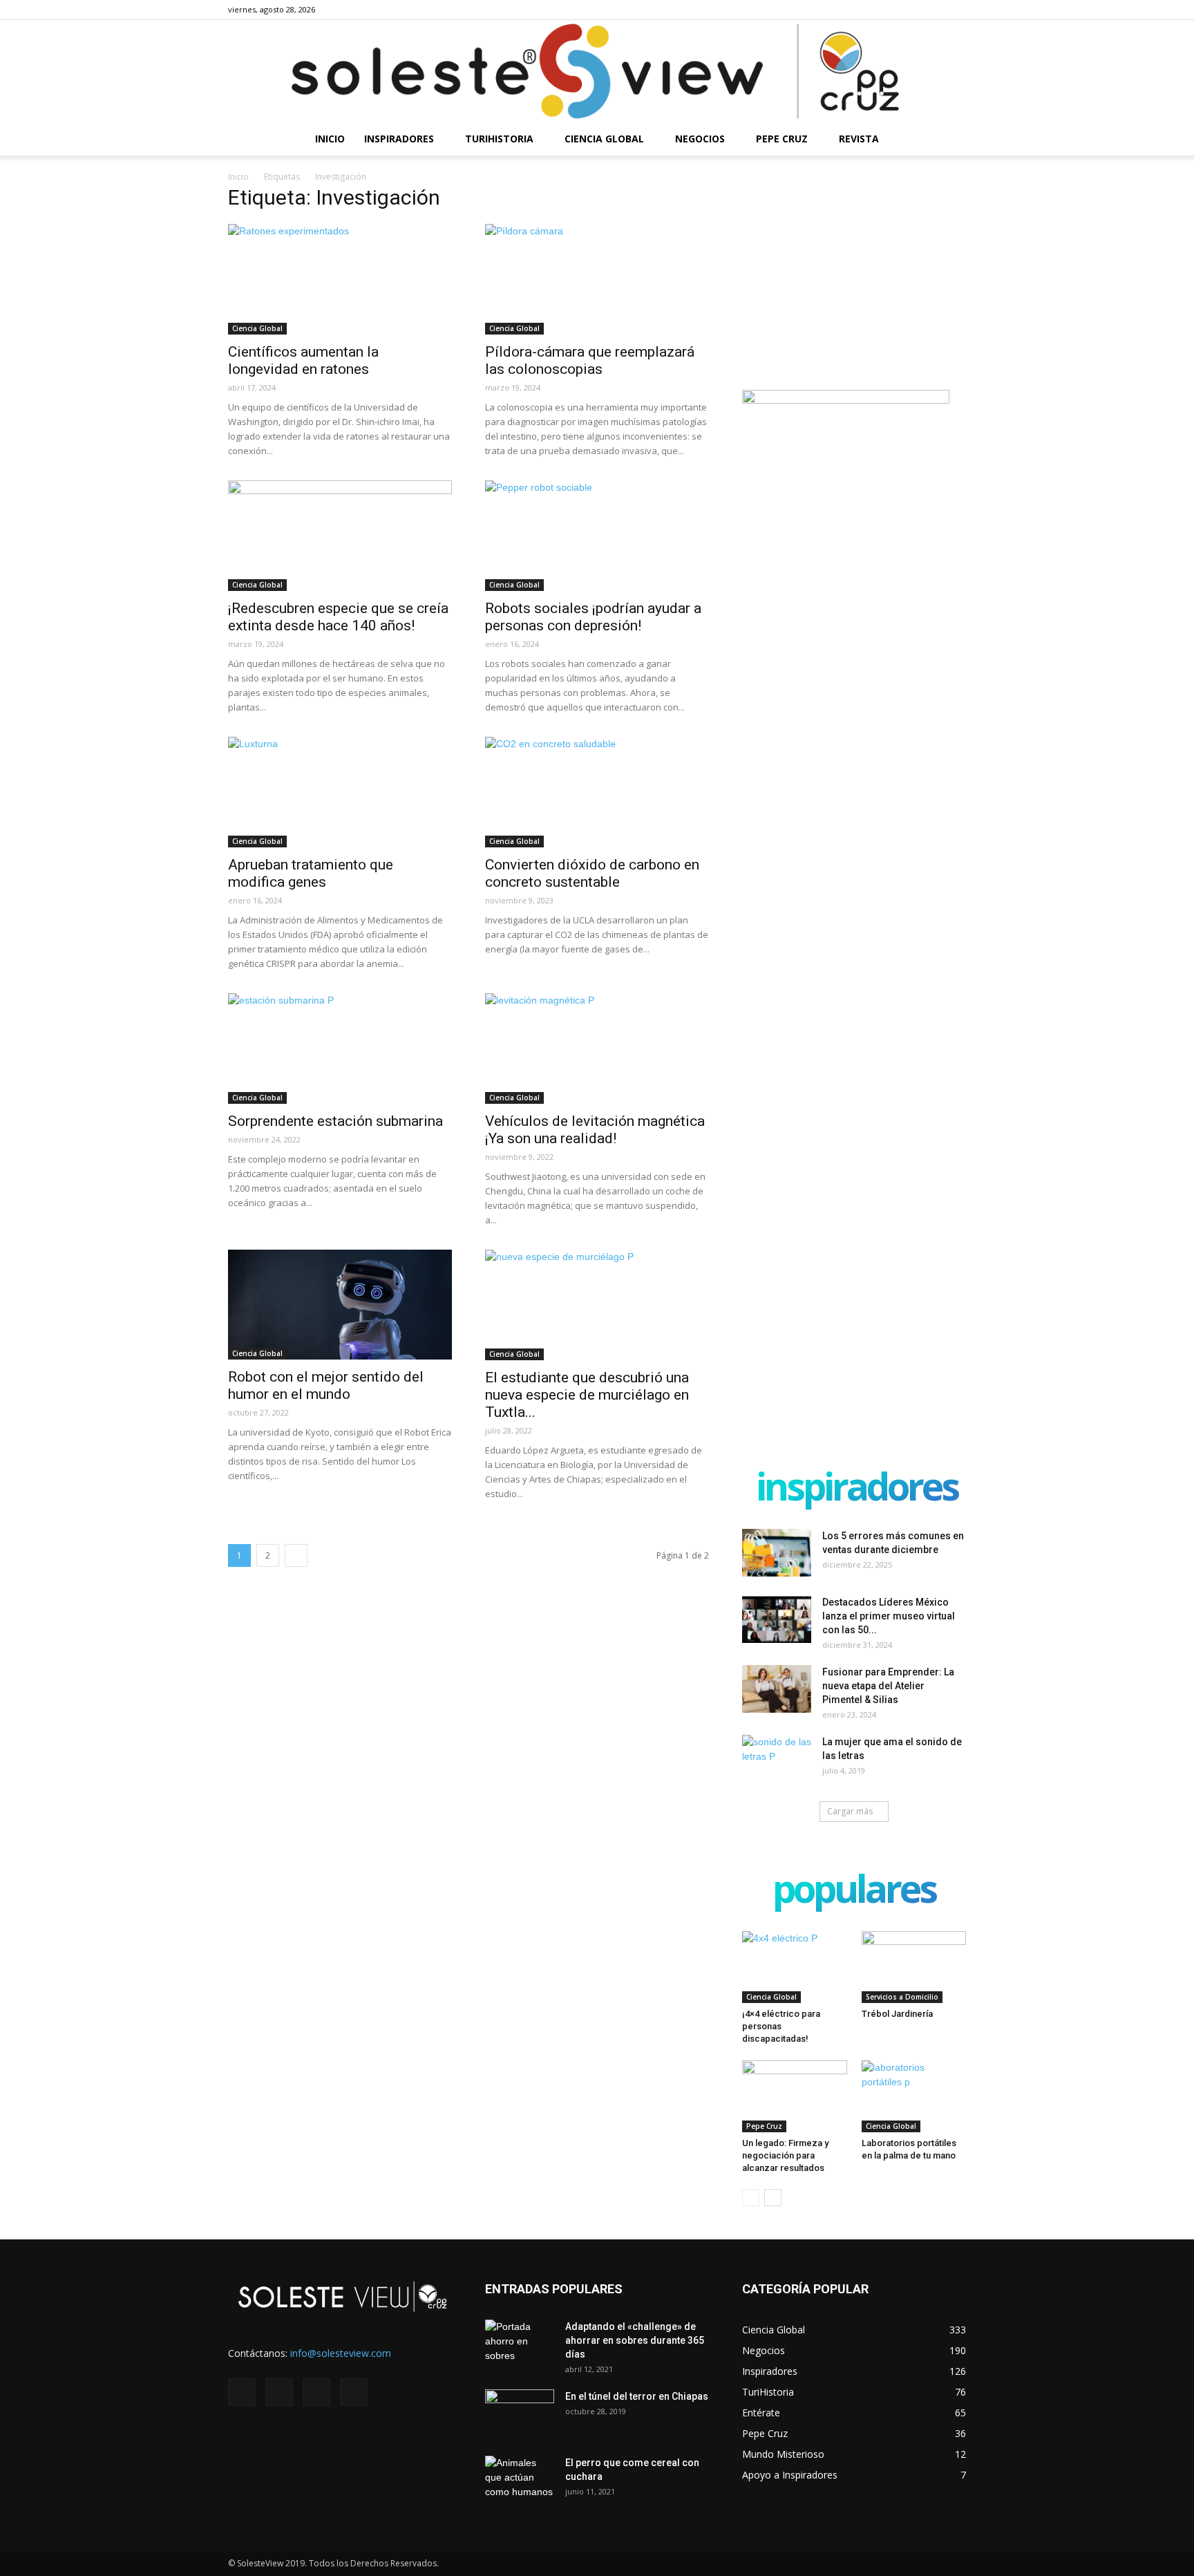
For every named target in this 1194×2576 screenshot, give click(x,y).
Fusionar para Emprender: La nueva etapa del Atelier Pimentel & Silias (888, 1686)
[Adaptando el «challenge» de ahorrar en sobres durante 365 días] (520, 2344)
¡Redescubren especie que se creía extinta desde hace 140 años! (338, 617)
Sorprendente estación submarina (335, 1121)
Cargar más (850, 1811)
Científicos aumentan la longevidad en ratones (303, 360)
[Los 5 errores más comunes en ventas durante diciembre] (777, 1553)
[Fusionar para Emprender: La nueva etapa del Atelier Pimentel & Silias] (777, 1689)
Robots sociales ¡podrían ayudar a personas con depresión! (593, 617)
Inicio (330, 139)
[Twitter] (933, 10)
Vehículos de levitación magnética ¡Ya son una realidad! (595, 1130)
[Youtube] (956, 10)
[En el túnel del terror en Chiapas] (520, 2414)
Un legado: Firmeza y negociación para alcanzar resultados (785, 2155)
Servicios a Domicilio (902, 1997)
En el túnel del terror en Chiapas (637, 2396)
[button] (949, 140)
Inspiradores (399, 139)
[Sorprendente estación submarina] (340, 1049)
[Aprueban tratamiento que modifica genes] (340, 792)
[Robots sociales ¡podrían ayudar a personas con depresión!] (597, 536)
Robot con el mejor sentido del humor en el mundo (326, 1385)
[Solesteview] (597, 71)
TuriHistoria (499, 139)
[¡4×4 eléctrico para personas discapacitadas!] (795, 1967)
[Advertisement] (854, 277)
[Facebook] (887, 10)
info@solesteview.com (341, 2353)
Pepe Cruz (782, 139)
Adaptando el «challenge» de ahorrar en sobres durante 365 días (635, 2340)
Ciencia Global (604, 139)
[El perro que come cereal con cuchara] (520, 2480)
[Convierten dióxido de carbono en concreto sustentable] (597, 792)
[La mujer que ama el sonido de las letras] (777, 1759)
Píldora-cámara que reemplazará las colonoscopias (590, 360)
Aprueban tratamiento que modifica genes (311, 873)
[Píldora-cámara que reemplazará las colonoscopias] (597, 279)
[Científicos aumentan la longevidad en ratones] (340, 279)
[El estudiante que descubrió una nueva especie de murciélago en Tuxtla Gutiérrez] (597, 1305)
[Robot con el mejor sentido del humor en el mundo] (340, 1305)
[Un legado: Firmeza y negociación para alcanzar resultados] (795, 2096)
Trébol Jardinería (897, 2014)
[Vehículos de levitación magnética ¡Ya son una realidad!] (597, 1049)
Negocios (700, 139)
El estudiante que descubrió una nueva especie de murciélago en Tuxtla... (587, 1395)
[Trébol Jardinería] (914, 1967)
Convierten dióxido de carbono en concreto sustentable (592, 873)
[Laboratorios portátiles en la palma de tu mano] (914, 2096)
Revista (859, 139)
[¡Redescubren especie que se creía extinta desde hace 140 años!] (340, 536)
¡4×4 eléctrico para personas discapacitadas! (781, 2026)
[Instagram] (910, 10)
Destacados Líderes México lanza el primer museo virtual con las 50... (889, 1616)
